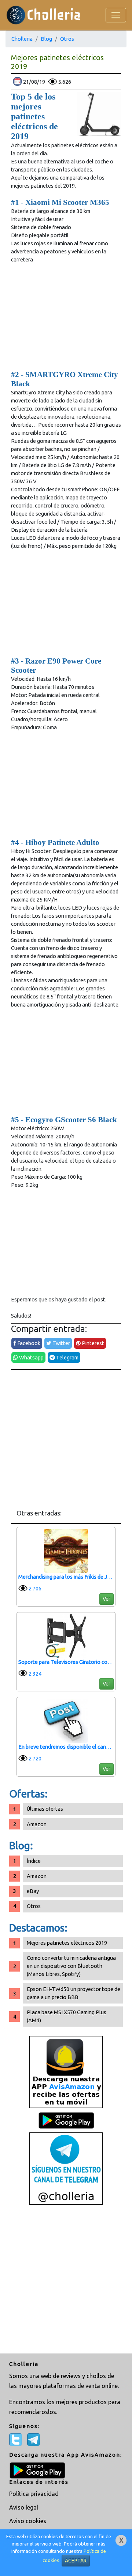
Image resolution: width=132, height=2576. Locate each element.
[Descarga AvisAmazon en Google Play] (66, 2072)
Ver (107, 1599)
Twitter (61, 1343)
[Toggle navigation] (116, 15)
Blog (46, 39)
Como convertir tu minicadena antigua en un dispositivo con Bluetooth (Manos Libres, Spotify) (71, 1966)
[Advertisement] (66, 1439)
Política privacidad (34, 2494)
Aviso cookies (28, 2521)
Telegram (67, 1357)
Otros (67, 39)
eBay (33, 1891)
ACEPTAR (76, 2561)
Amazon (37, 1824)
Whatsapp (31, 1357)
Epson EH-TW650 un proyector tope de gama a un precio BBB (74, 1993)
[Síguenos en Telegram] (66, 2168)
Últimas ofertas (45, 1809)
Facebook (28, 1343)
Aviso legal (24, 2507)
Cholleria (22, 39)
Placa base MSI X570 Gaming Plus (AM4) (67, 2016)
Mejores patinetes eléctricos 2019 (67, 1943)
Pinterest (92, 1343)
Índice (34, 1861)
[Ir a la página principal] (43, 15)
